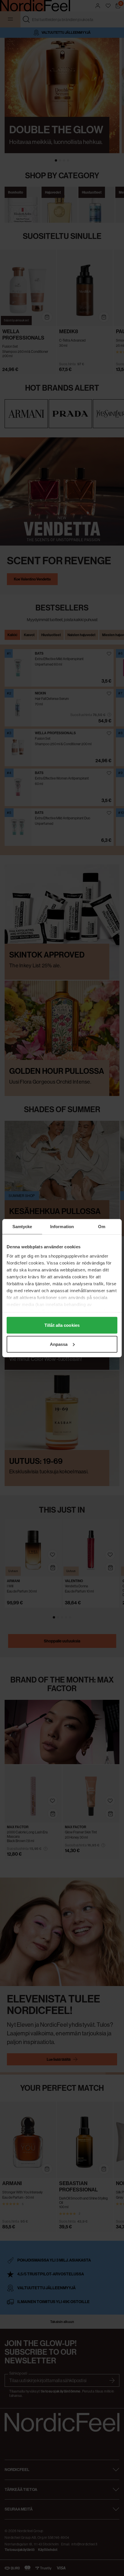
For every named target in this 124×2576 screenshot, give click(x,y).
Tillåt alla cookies (62, 1325)
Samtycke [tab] (22, 1226)
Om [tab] (102, 1226)
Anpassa (59, 1344)
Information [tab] (62, 1226)
